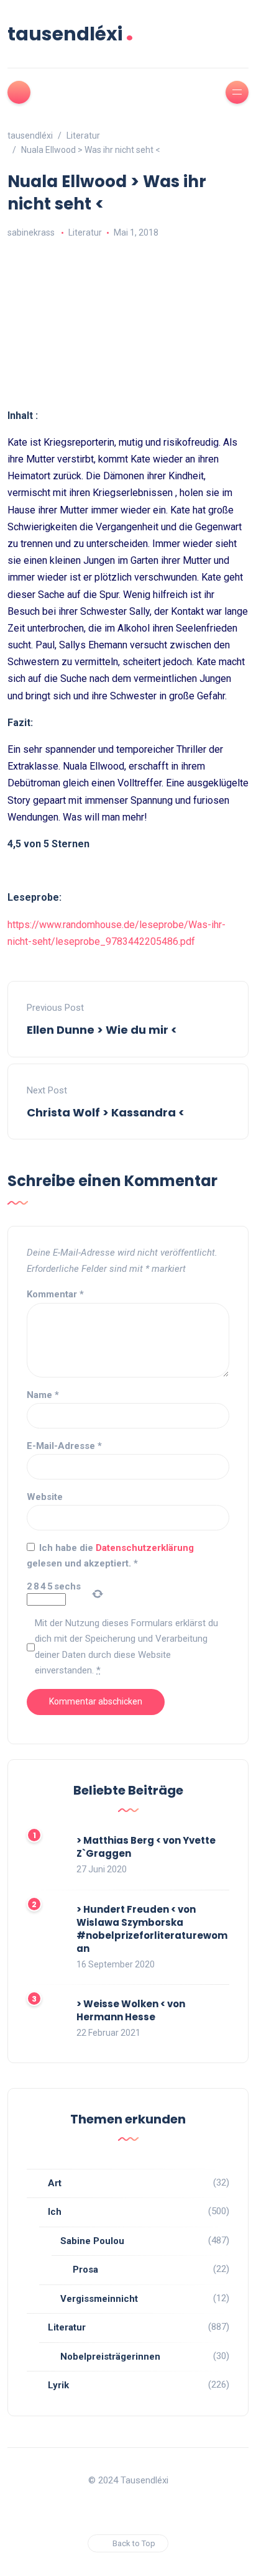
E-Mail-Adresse (64, 1446)
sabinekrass (31, 232)
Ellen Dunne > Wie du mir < (102, 1030)
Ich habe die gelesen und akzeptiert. (110, 1556)
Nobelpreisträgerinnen (110, 2357)
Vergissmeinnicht (99, 2299)
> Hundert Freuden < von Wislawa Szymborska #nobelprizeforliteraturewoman (152, 1929)
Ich (55, 2212)
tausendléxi (71, 34)
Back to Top (134, 2543)
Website (45, 1497)
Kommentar (55, 1294)
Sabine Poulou (92, 2241)
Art (55, 2183)
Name (43, 1395)
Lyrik (58, 2385)
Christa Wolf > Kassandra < (106, 1112)
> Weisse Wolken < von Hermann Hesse (131, 2010)
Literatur (85, 232)
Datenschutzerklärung (145, 1548)
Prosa (85, 2270)
